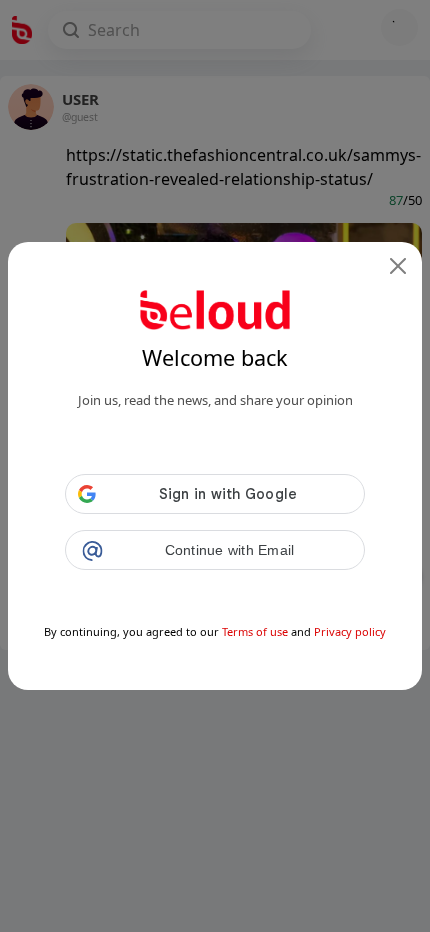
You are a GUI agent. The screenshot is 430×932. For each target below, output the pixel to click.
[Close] (398, 266)
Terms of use (255, 631)
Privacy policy (350, 631)
